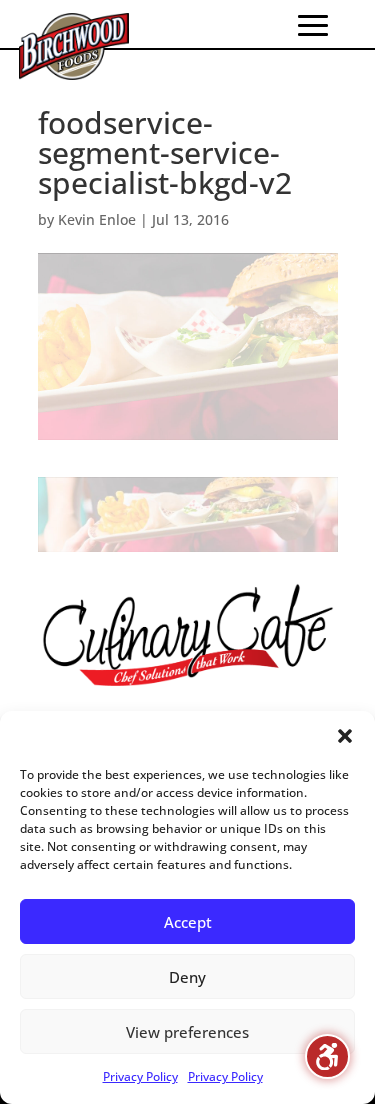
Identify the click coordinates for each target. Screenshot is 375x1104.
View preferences (187, 1032)
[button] (345, 736)
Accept (188, 922)
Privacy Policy (140, 1076)
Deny (187, 977)
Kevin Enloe (97, 219)
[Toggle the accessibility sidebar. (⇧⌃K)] (327, 1056)
